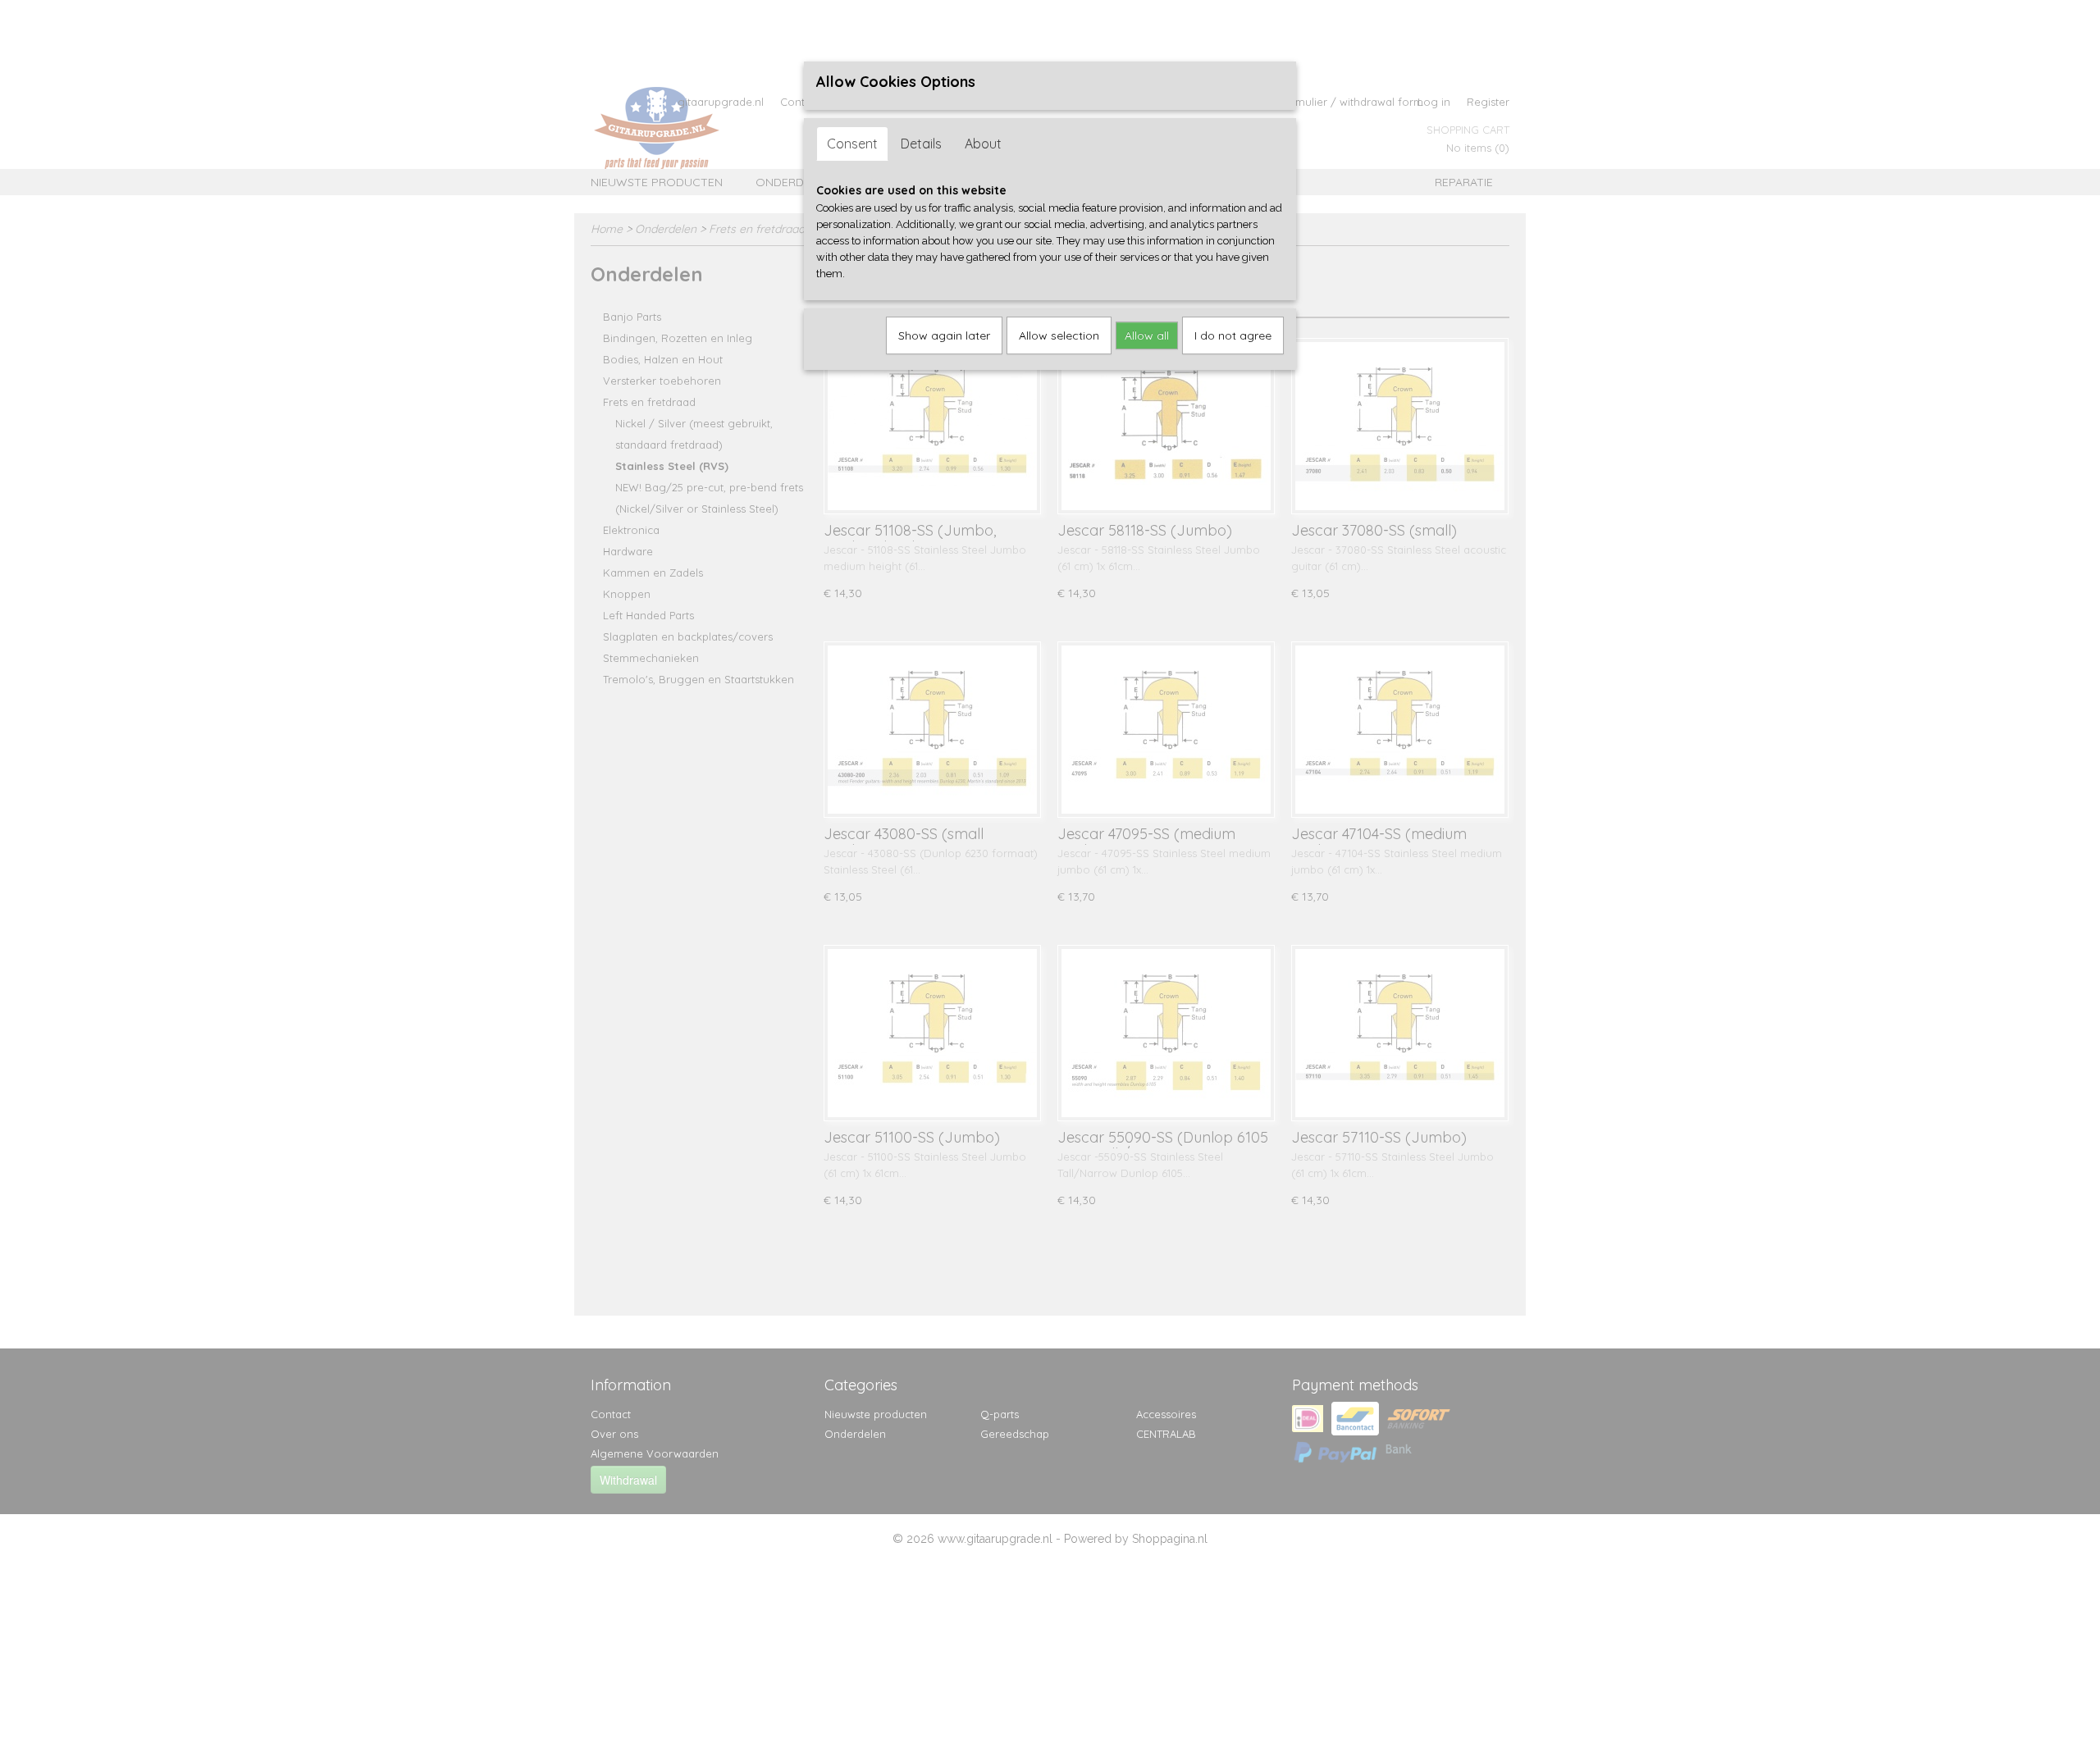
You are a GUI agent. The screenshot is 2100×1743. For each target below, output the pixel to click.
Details (921, 144)
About (983, 144)
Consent (852, 144)
